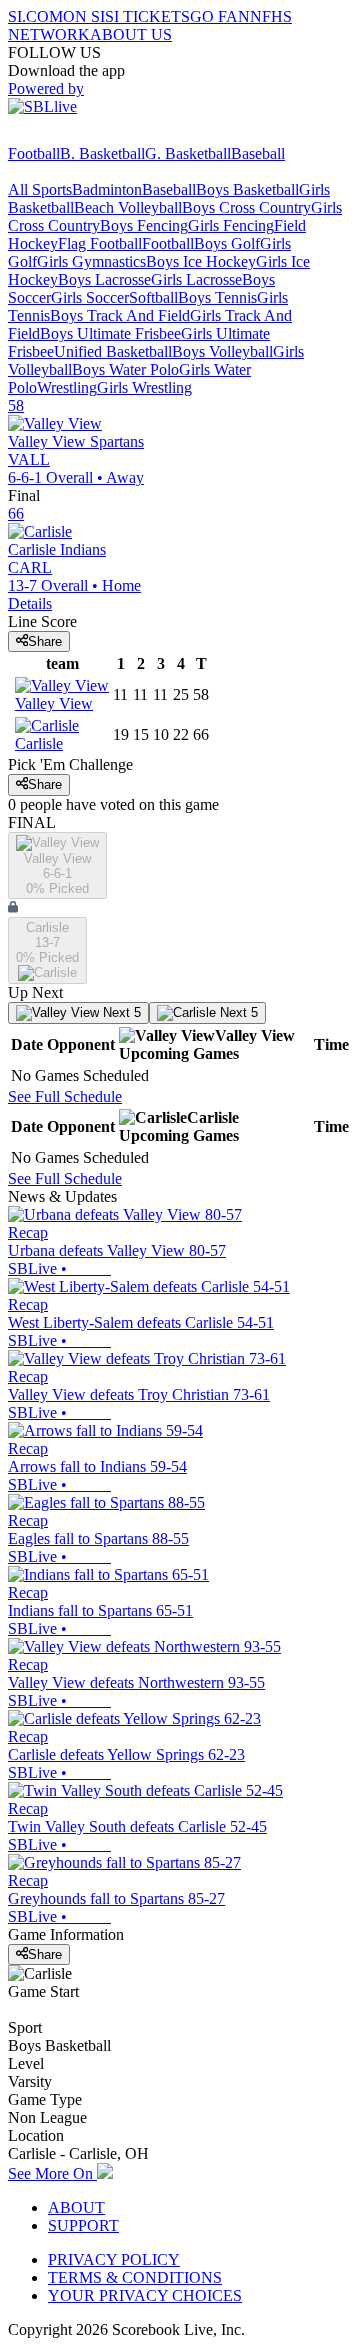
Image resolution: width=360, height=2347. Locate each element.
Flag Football (100, 243)
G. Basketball (188, 153)
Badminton (107, 189)
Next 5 (120, 1012)
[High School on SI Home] (85, 135)
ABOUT (76, 2207)
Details (30, 603)
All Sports (40, 189)
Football (34, 153)
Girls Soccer (90, 297)
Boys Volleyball (222, 351)
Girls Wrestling (144, 387)
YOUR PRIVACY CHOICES (145, 2295)
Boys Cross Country (246, 207)
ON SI (84, 16)
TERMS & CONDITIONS (135, 2277)
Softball (153, 297)
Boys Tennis (217, 297)
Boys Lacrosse (104, 279)
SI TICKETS (147, 16)
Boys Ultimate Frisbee (110, 333)
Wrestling (67, 387)
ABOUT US (131, 34)
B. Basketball (102, 153)
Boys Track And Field (120, 315)
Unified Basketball (113, 351)
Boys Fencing (144, 225)
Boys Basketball (247, 189)
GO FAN (220, 16)
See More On (52, 2173)
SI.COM (35, 16)
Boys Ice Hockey (201, 261)
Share (45, 641)
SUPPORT (83, 2225)
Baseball (258, 153)
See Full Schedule (65, 1096)
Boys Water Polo (125, 369)
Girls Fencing (231, 225)
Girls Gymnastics (91, 261)
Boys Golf (227, 243)
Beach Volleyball (128, 207)
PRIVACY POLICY (114, 2259)
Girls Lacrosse (196, 279)
